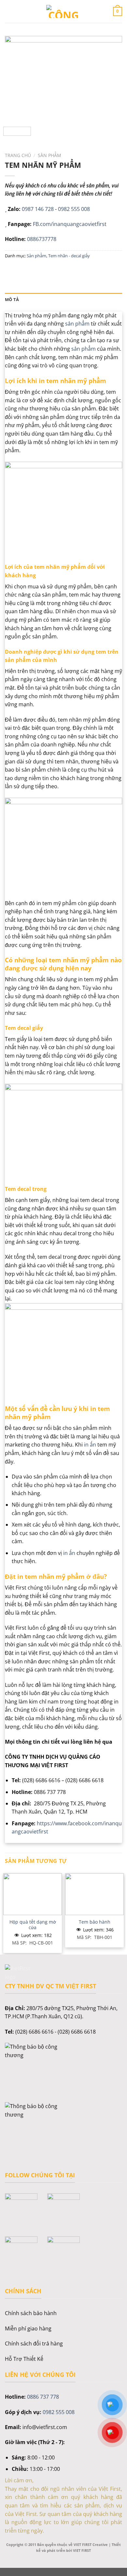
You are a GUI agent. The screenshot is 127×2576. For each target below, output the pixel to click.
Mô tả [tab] (12, 299)
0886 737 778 (43, 2397)
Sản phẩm (49, 155)
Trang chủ (18, 155)
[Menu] (9, 11)
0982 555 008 (74, 209)
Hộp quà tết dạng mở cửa (33, 1925)
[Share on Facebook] (23, 270)
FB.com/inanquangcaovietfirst (70, 224)
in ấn (90, 1445)
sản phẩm (77, 324)
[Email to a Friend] (46, 270)
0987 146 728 (38, 209)
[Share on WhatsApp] (11, 270)
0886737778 (42, 239)
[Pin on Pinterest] (58, 270)
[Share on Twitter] (34, 270)
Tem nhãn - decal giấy (69, 256)
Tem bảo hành (95, 1922)
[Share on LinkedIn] (70, 270)
